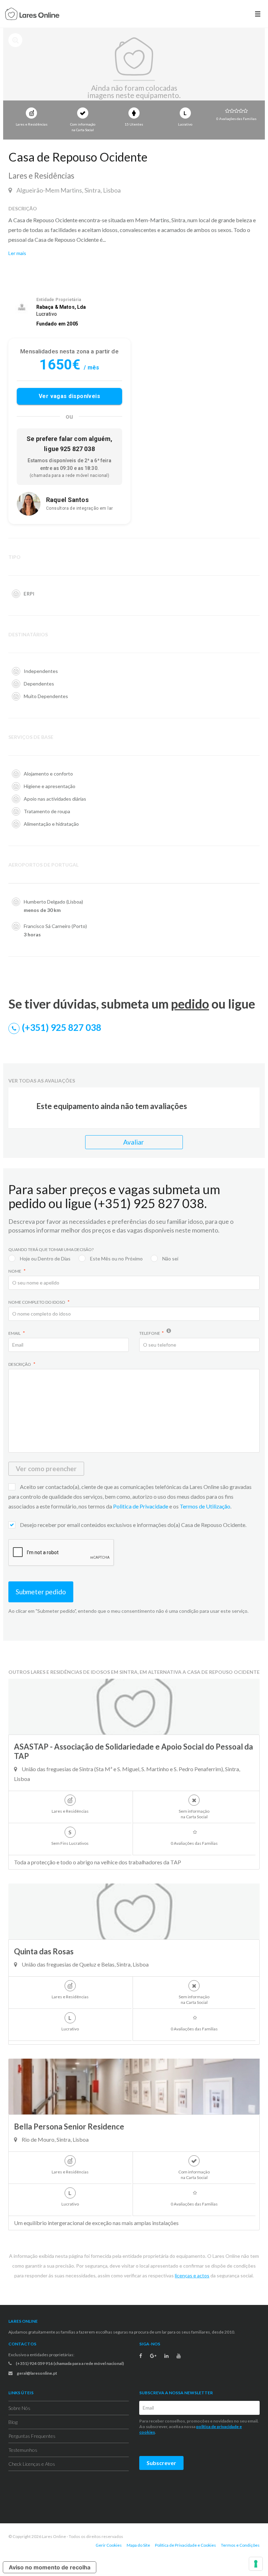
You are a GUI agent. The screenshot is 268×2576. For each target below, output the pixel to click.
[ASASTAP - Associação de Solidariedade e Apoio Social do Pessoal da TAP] (134, 1707)
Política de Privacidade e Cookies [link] (185, 2545)
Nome (15, 1271)
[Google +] (153, 2356)
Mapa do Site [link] (138, 2545)
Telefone (150, 1333)
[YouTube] (179, 2356)
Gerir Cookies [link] (109, 2545)
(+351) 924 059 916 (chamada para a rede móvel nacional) (69, 2363)
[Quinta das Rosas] (134, 1911)
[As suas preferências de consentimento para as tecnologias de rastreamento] (256, 2564)
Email (15, 1333)
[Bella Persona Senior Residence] (134, 2087)
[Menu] (258, 14)
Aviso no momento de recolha (50, 2567)
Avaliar (134, 1142)
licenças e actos (192, 2275)
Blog (13, 2422)
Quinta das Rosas (44, 1951)
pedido (190, 1004)
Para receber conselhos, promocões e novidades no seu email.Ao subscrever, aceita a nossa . (199, 2427)
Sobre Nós (19, 2408)
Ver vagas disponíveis (70, 396)
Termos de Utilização (205, 1506)
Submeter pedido (41, 1592)
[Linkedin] (166, 2356)
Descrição (20, 1364)
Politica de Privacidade (141, 1506)
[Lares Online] (32, 15)
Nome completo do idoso (37, 1302)
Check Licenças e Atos (32, 2464)
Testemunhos (23, 2450)
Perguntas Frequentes (32, 2436)
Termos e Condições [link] (240, 2545)
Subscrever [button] (161, 2463)
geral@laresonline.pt (37, 2373)
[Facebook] (141, 2356)
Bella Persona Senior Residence (69, 2126)
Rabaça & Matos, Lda (61, 307)
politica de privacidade (217, 2427)
